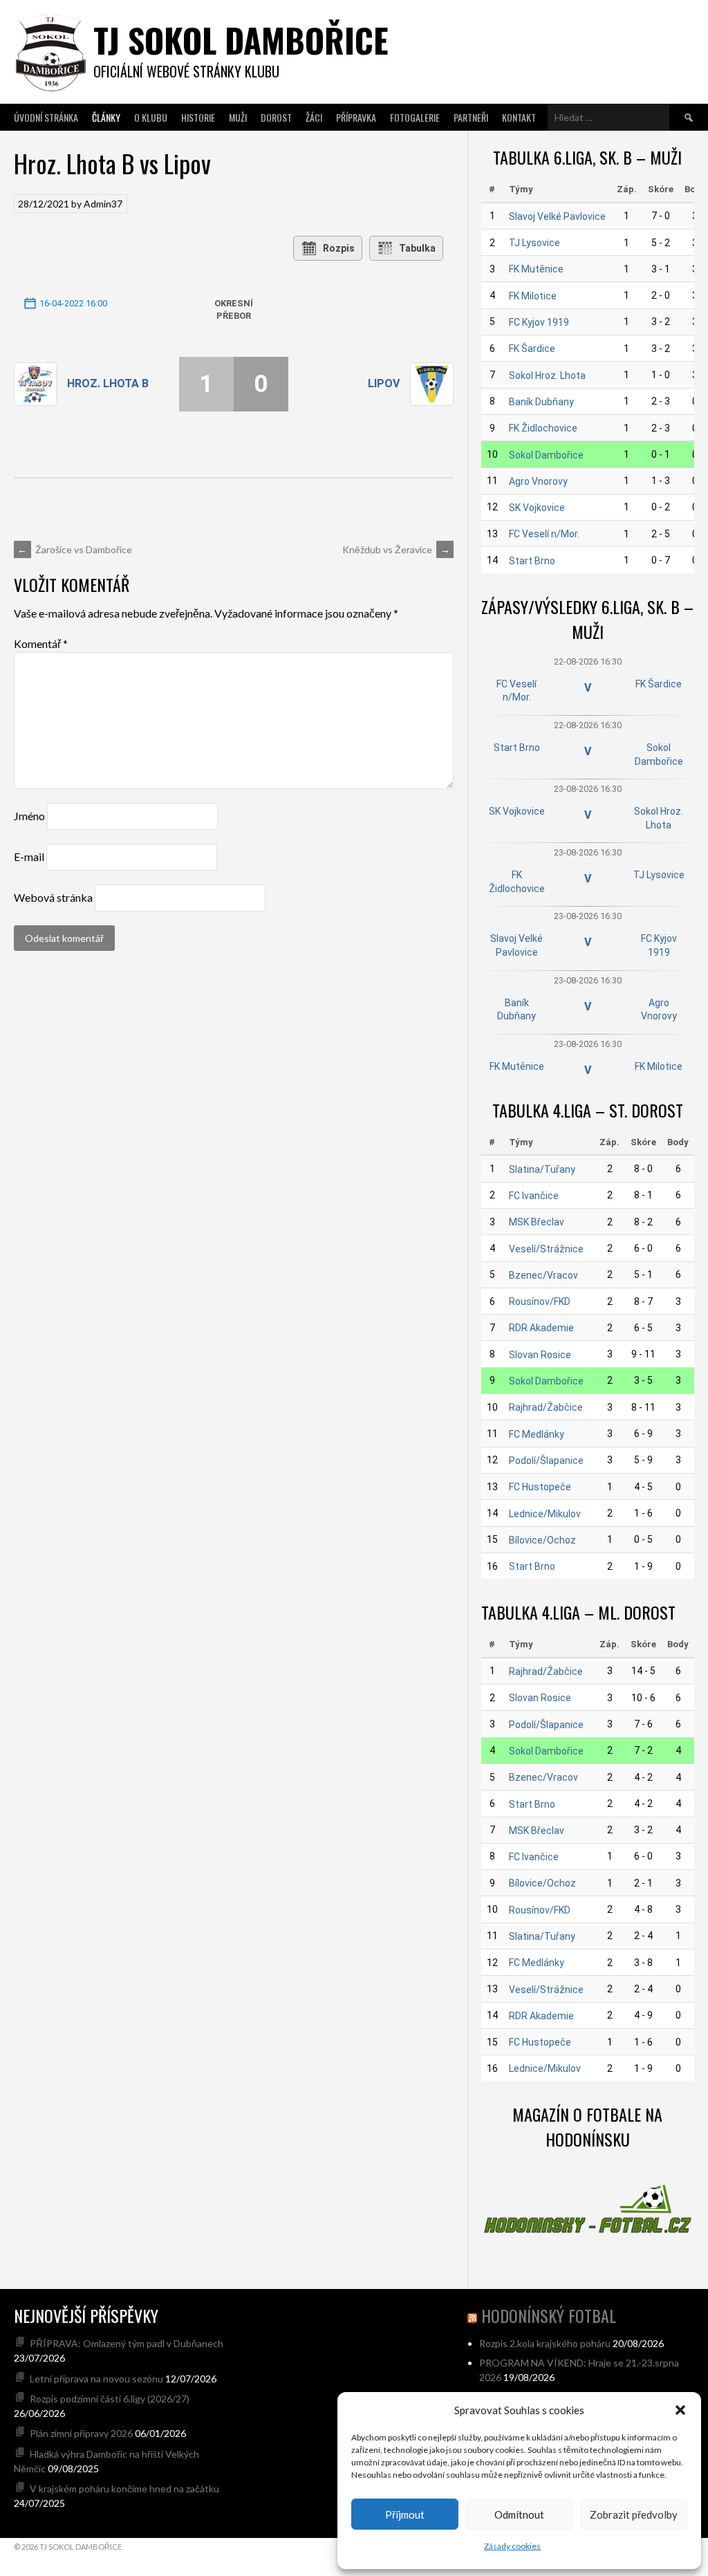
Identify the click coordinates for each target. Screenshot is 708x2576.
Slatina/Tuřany (542, 1169)
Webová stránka (53, 897)
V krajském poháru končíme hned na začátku (124, 2489)
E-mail (29, 856)
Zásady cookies (512, 2546)
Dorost (276, 117)
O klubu (151, 117)
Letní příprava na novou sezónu (96, 2379)
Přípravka (356, 117)
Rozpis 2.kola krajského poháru (545, 2343)
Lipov (384, 383)
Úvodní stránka (46, 117)
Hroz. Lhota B (108, 383)
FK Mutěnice (536, 269)
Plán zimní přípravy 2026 (81, 2433)
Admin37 (103, 204)
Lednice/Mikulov (545, 1514)
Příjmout (405, 2514)
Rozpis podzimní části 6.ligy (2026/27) (110, 2399)
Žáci (314, 117)
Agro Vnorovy (538, 481)
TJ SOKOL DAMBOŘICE (241, 40)
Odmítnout (519, 2514)
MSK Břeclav (537, 1222)
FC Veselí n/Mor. (544, 534)
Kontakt (519, 117)
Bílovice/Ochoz (542, 1540)
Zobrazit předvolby (634, 2514)
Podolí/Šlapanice (546, 1461)
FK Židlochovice (543, 428)
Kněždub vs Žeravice (396, 549)
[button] (680, 2410)
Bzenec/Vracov (543, 1275)
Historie (198, 117)
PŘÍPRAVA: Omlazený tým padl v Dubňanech (127, 2343)
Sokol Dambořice (546, 455)
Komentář (41, 643)
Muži (238, 117)
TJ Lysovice (534, 243)
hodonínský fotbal (549, 2315)
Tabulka (417, 248)
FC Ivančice (534, 1196)
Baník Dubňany (541, 402)
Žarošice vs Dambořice (75, 549)
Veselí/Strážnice (546, 1249)
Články (106, 117)
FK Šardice (532, 349)
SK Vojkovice (537, 508)
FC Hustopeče (540, 1487)
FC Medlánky (537, 1434)
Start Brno (532, 561)
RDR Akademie (541, 1328)
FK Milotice (533, 296)
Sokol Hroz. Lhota (547, 376)
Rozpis (339, 248)
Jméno (29, 816)
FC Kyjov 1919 (539, 322)
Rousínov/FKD (540, 1301)
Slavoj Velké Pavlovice (557, 216)
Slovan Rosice (540, 1355)
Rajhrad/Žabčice (546, 1407)
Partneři (471, 117)
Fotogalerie (415, 117)
